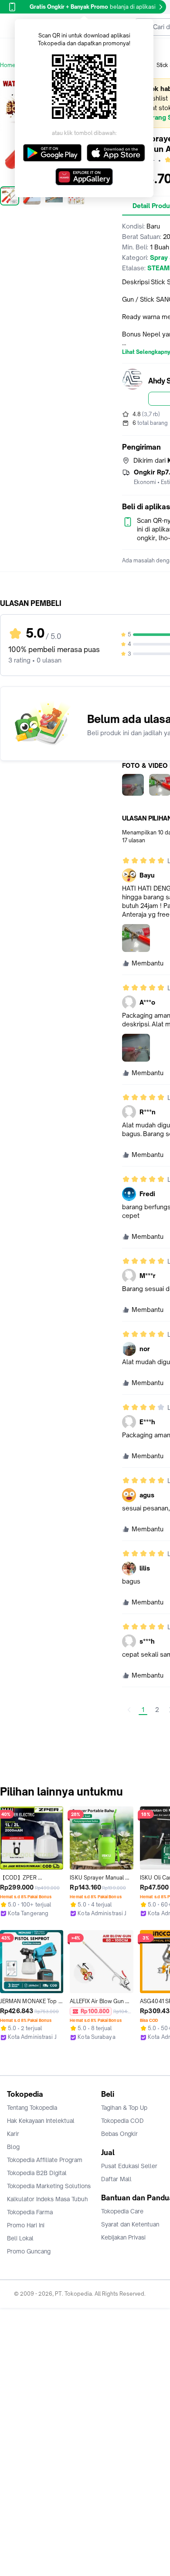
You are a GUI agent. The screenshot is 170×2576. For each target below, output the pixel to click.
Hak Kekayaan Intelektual (41, 2121)
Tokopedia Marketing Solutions (49, 2186)
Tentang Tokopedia (32, 2108)
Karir (13, 2134)
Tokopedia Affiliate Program (45, 2160)
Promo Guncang (29, 2251)
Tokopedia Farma (30, 2212)
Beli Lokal (20, 2238)
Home (8, 65)
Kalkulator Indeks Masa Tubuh (48, 2199)
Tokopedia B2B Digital (37, 2173)
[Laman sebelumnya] (129, 1710)
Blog (13, 2147)
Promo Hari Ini (26, 2225)
